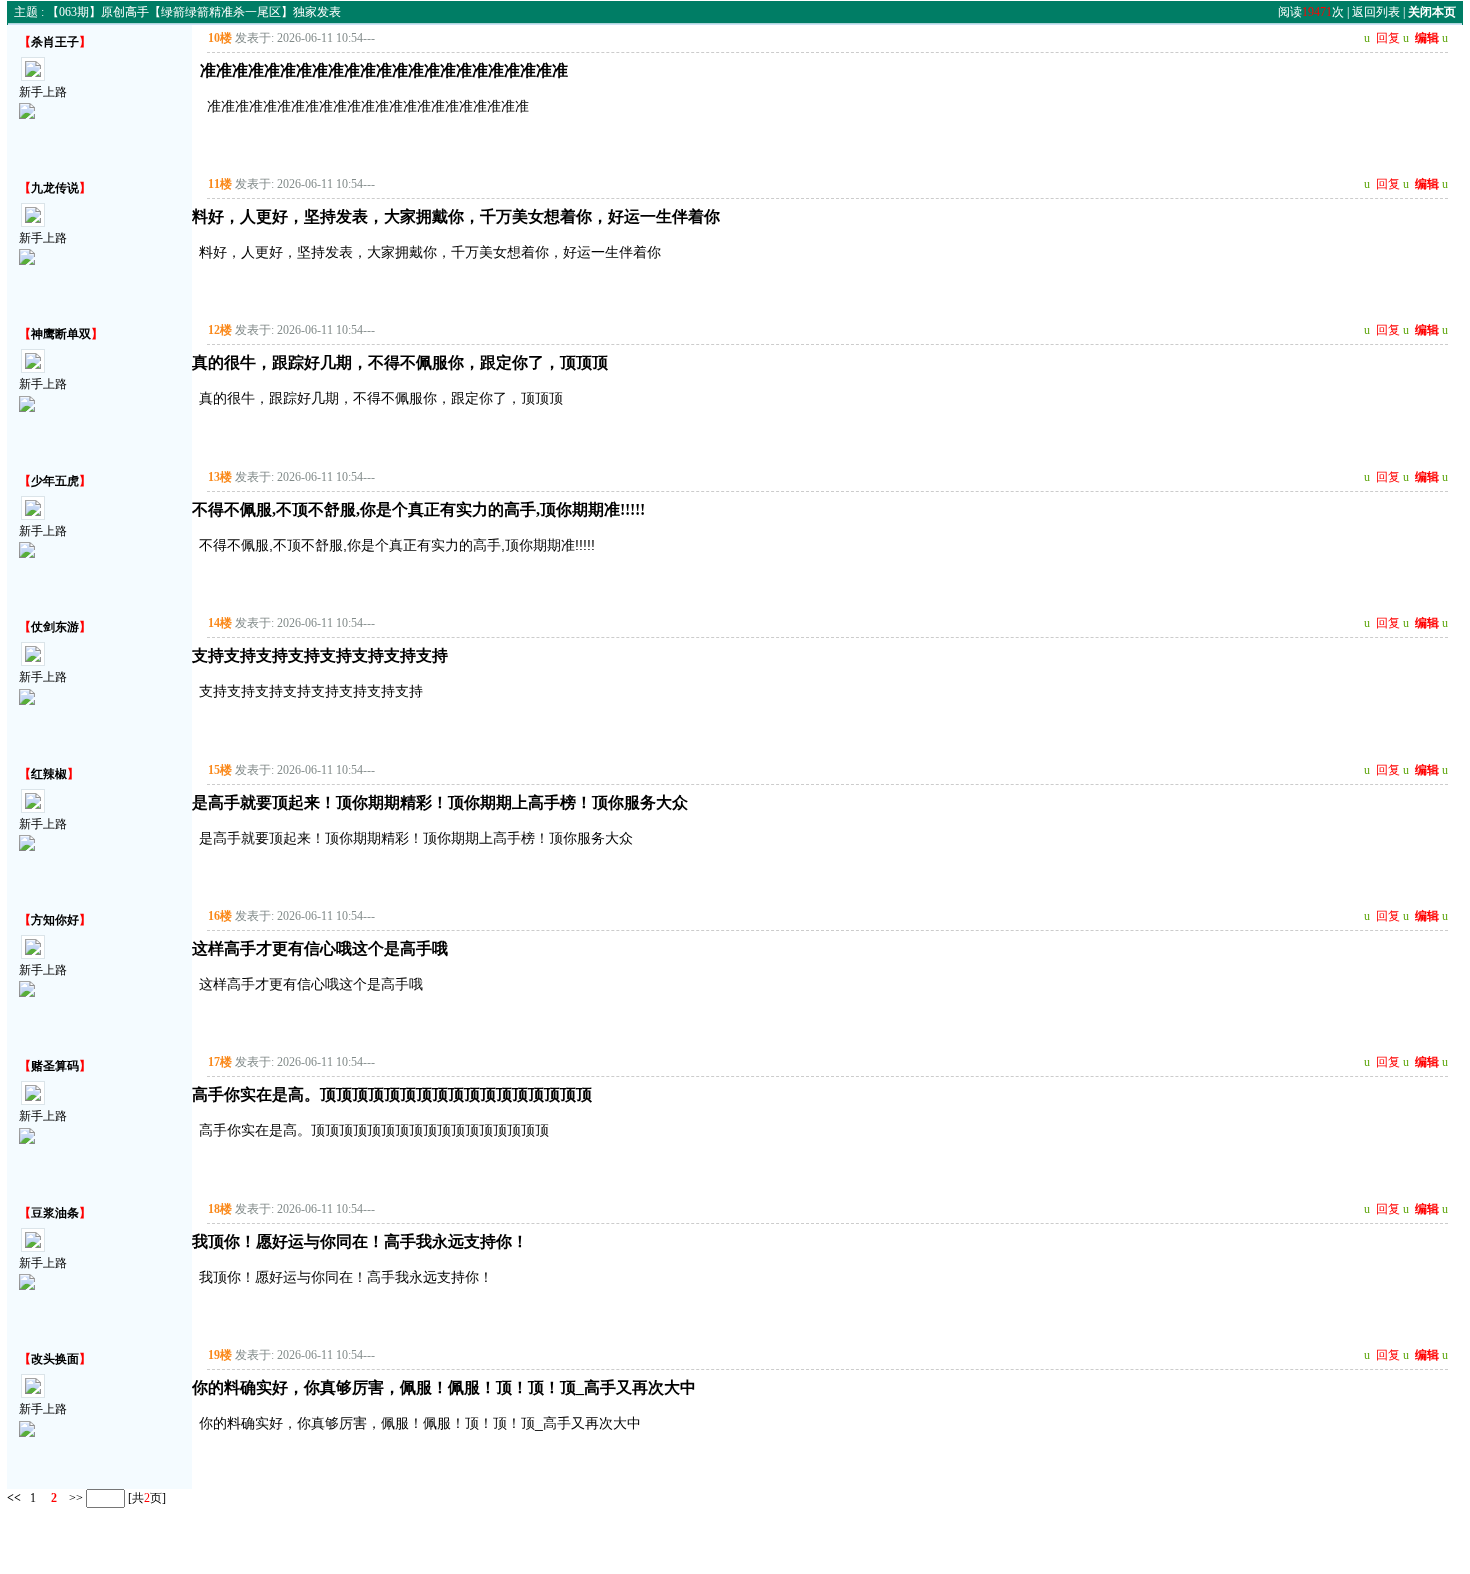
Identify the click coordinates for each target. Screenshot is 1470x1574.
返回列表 (1376, 12)
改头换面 (55, 1359)
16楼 (220, 916)
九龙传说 (55, 188)
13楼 (220, 477)
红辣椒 (49, 774)
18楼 (220, 1209)
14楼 (220, 623)
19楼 (220, 1355)
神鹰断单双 (61, 334)
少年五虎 (55, 481)
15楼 (220, 770)
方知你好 (55, 920)
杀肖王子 (55, 42)
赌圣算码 (55, 1066)
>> (74, 1497)
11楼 (220, 184)
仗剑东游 (55, 627)
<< (14, 1497)
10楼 (220, 38)
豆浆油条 (55, 1213)
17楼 (220, 1062)
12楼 (220, 330)
